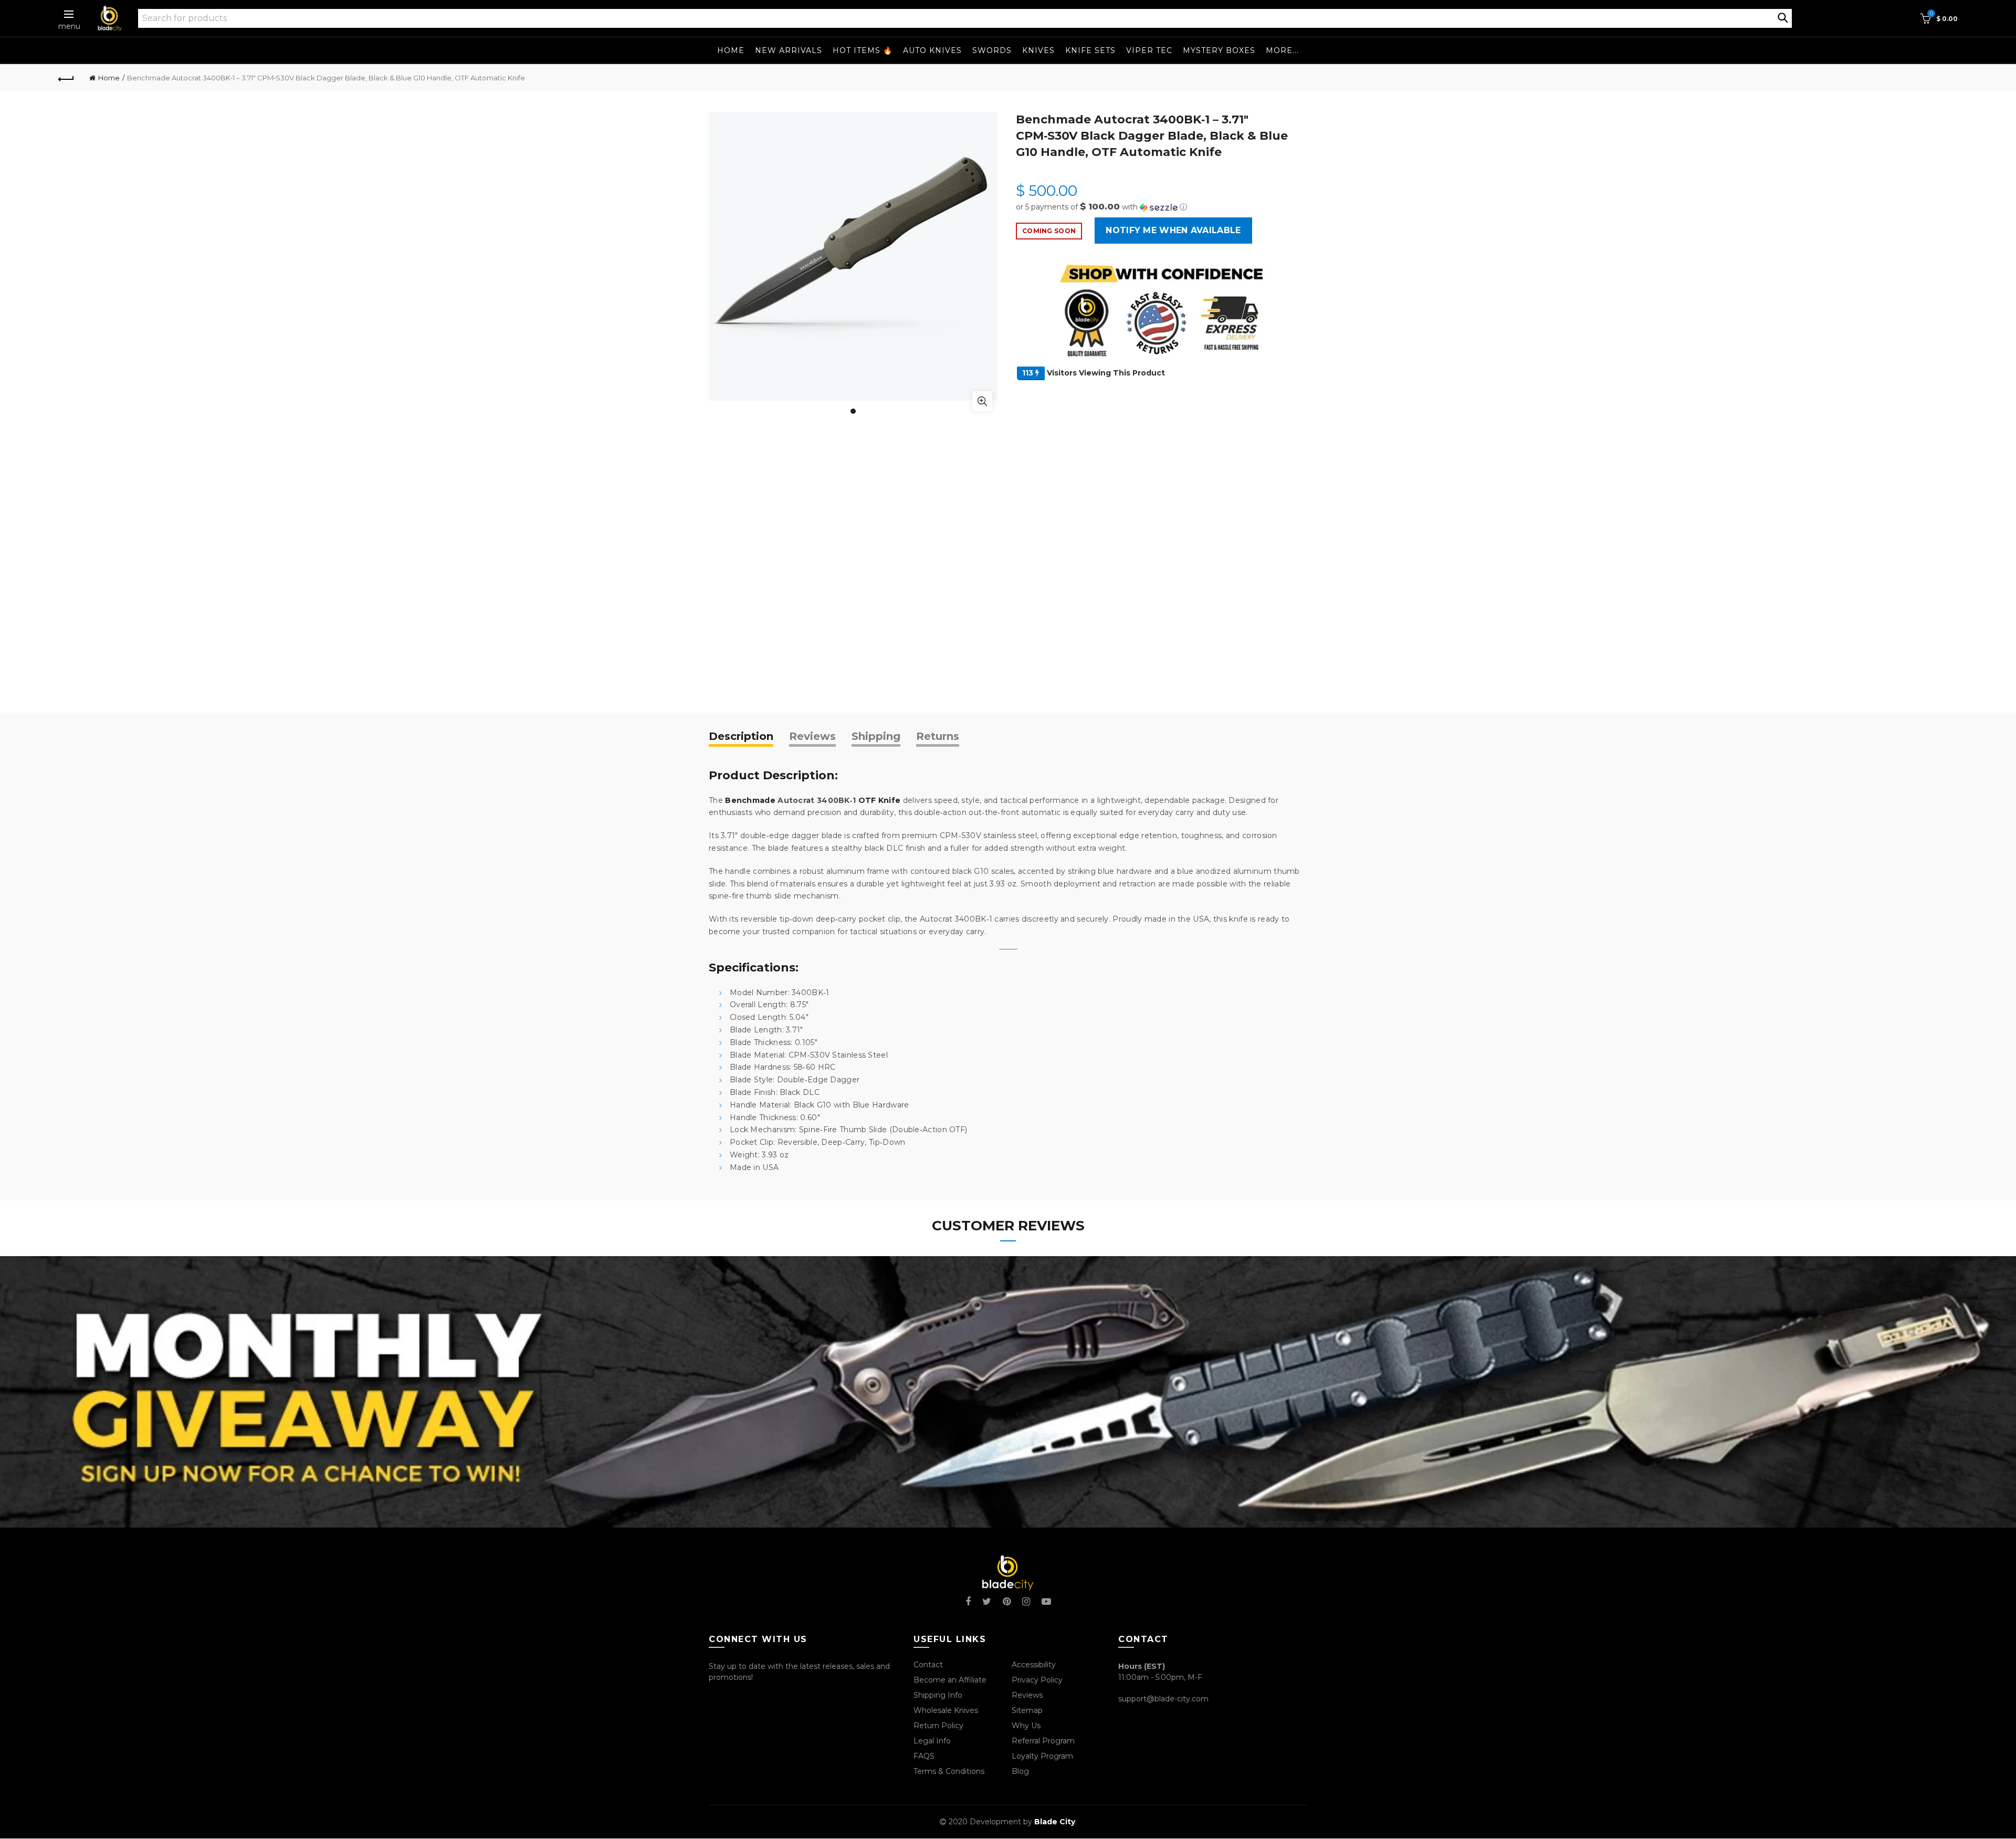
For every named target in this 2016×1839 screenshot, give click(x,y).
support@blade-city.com (1163, 1699)
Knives (1038, 50)
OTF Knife (880, 800)
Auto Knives (932, 50)
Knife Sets (1090, 50)
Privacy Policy (1037, 1680)
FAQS (924, 1756)
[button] (1162, 207)
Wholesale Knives (946, 1710)
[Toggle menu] (69, 14)
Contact (928, 1665)
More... (1282, 50)
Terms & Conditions (949, 1771)
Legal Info (932, 1741)
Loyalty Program (1042, 1756)
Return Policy (938, 1726)
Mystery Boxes (1219, 50)
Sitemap (1027, 1710)
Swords (992, 50)
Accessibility (1034, 1665)
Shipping (876, 736)
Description (741, 736)
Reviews (812, 736)
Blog (1020, 1771)
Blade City (1055, 1822)
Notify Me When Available (1173, 230)
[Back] (66, 78)
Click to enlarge (982, 401)
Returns (938, 736)
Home (731, 50)
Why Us (1026, 1726)
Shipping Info (938, 1695)
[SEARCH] (1783, 17)
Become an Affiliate (950, 1680)
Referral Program (1043, 1741)
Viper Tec (1149, 50)
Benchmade (750, 800)
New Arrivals (789, 50)
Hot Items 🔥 (863, 50)
